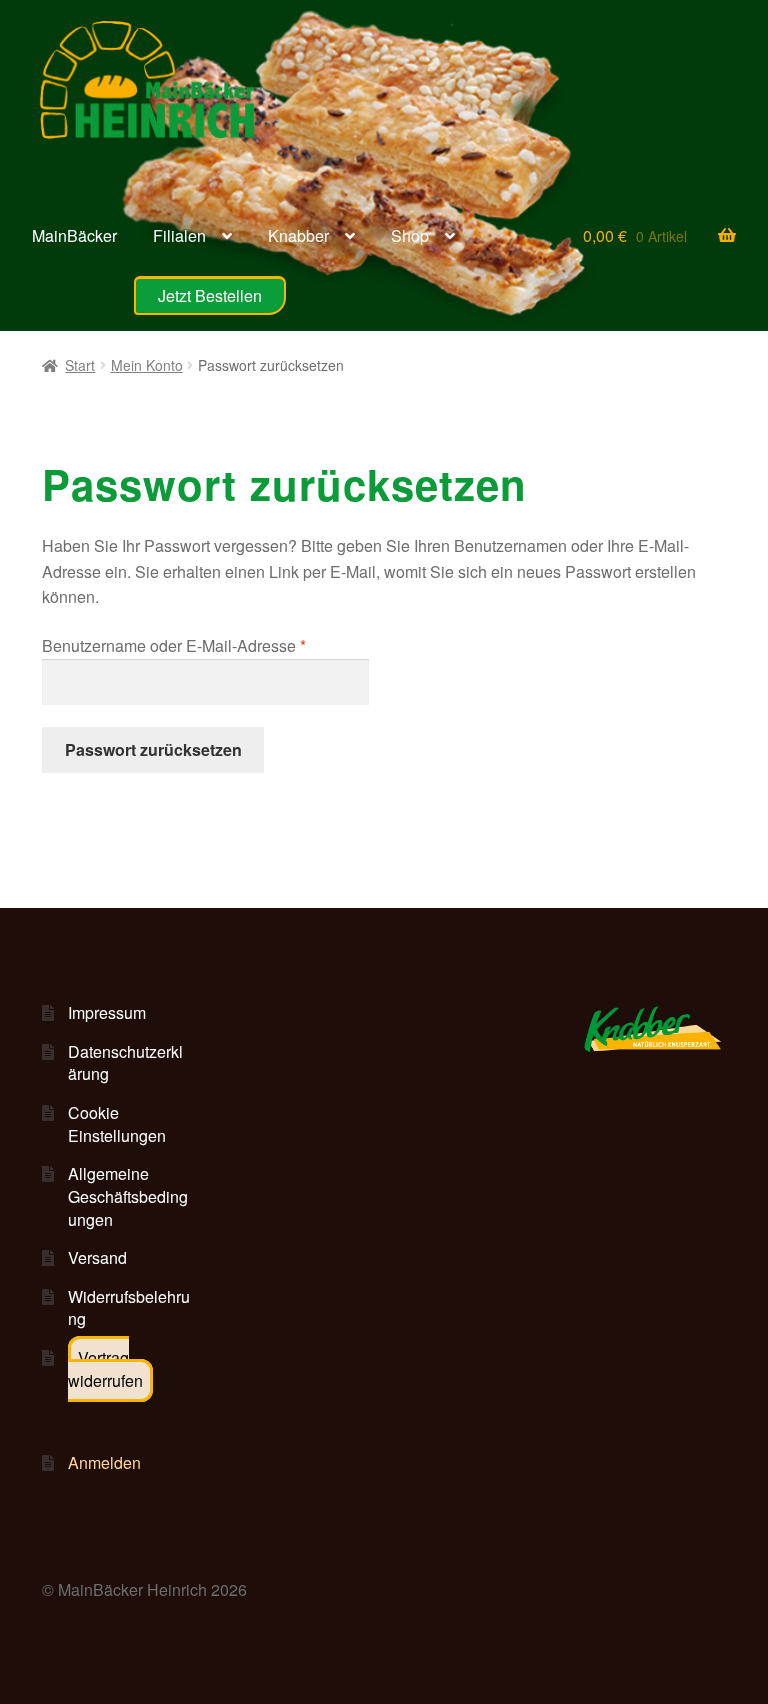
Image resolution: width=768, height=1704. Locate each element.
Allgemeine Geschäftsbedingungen (128, 1196)
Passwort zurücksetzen (153, 749)
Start (80, 365)
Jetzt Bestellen (210, 295)
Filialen (179, 235)
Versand (97, 1257)
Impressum (107, 1012)
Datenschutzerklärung (125, 1063)
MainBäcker (74, 235)
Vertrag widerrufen (105, 1369)
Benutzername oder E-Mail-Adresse (205, 645)
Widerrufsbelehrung (129, 1308)
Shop (410, 235)
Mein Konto (147, 365)
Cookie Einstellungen (117, 1124)
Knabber (298, 235)
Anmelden (104, 1462)
